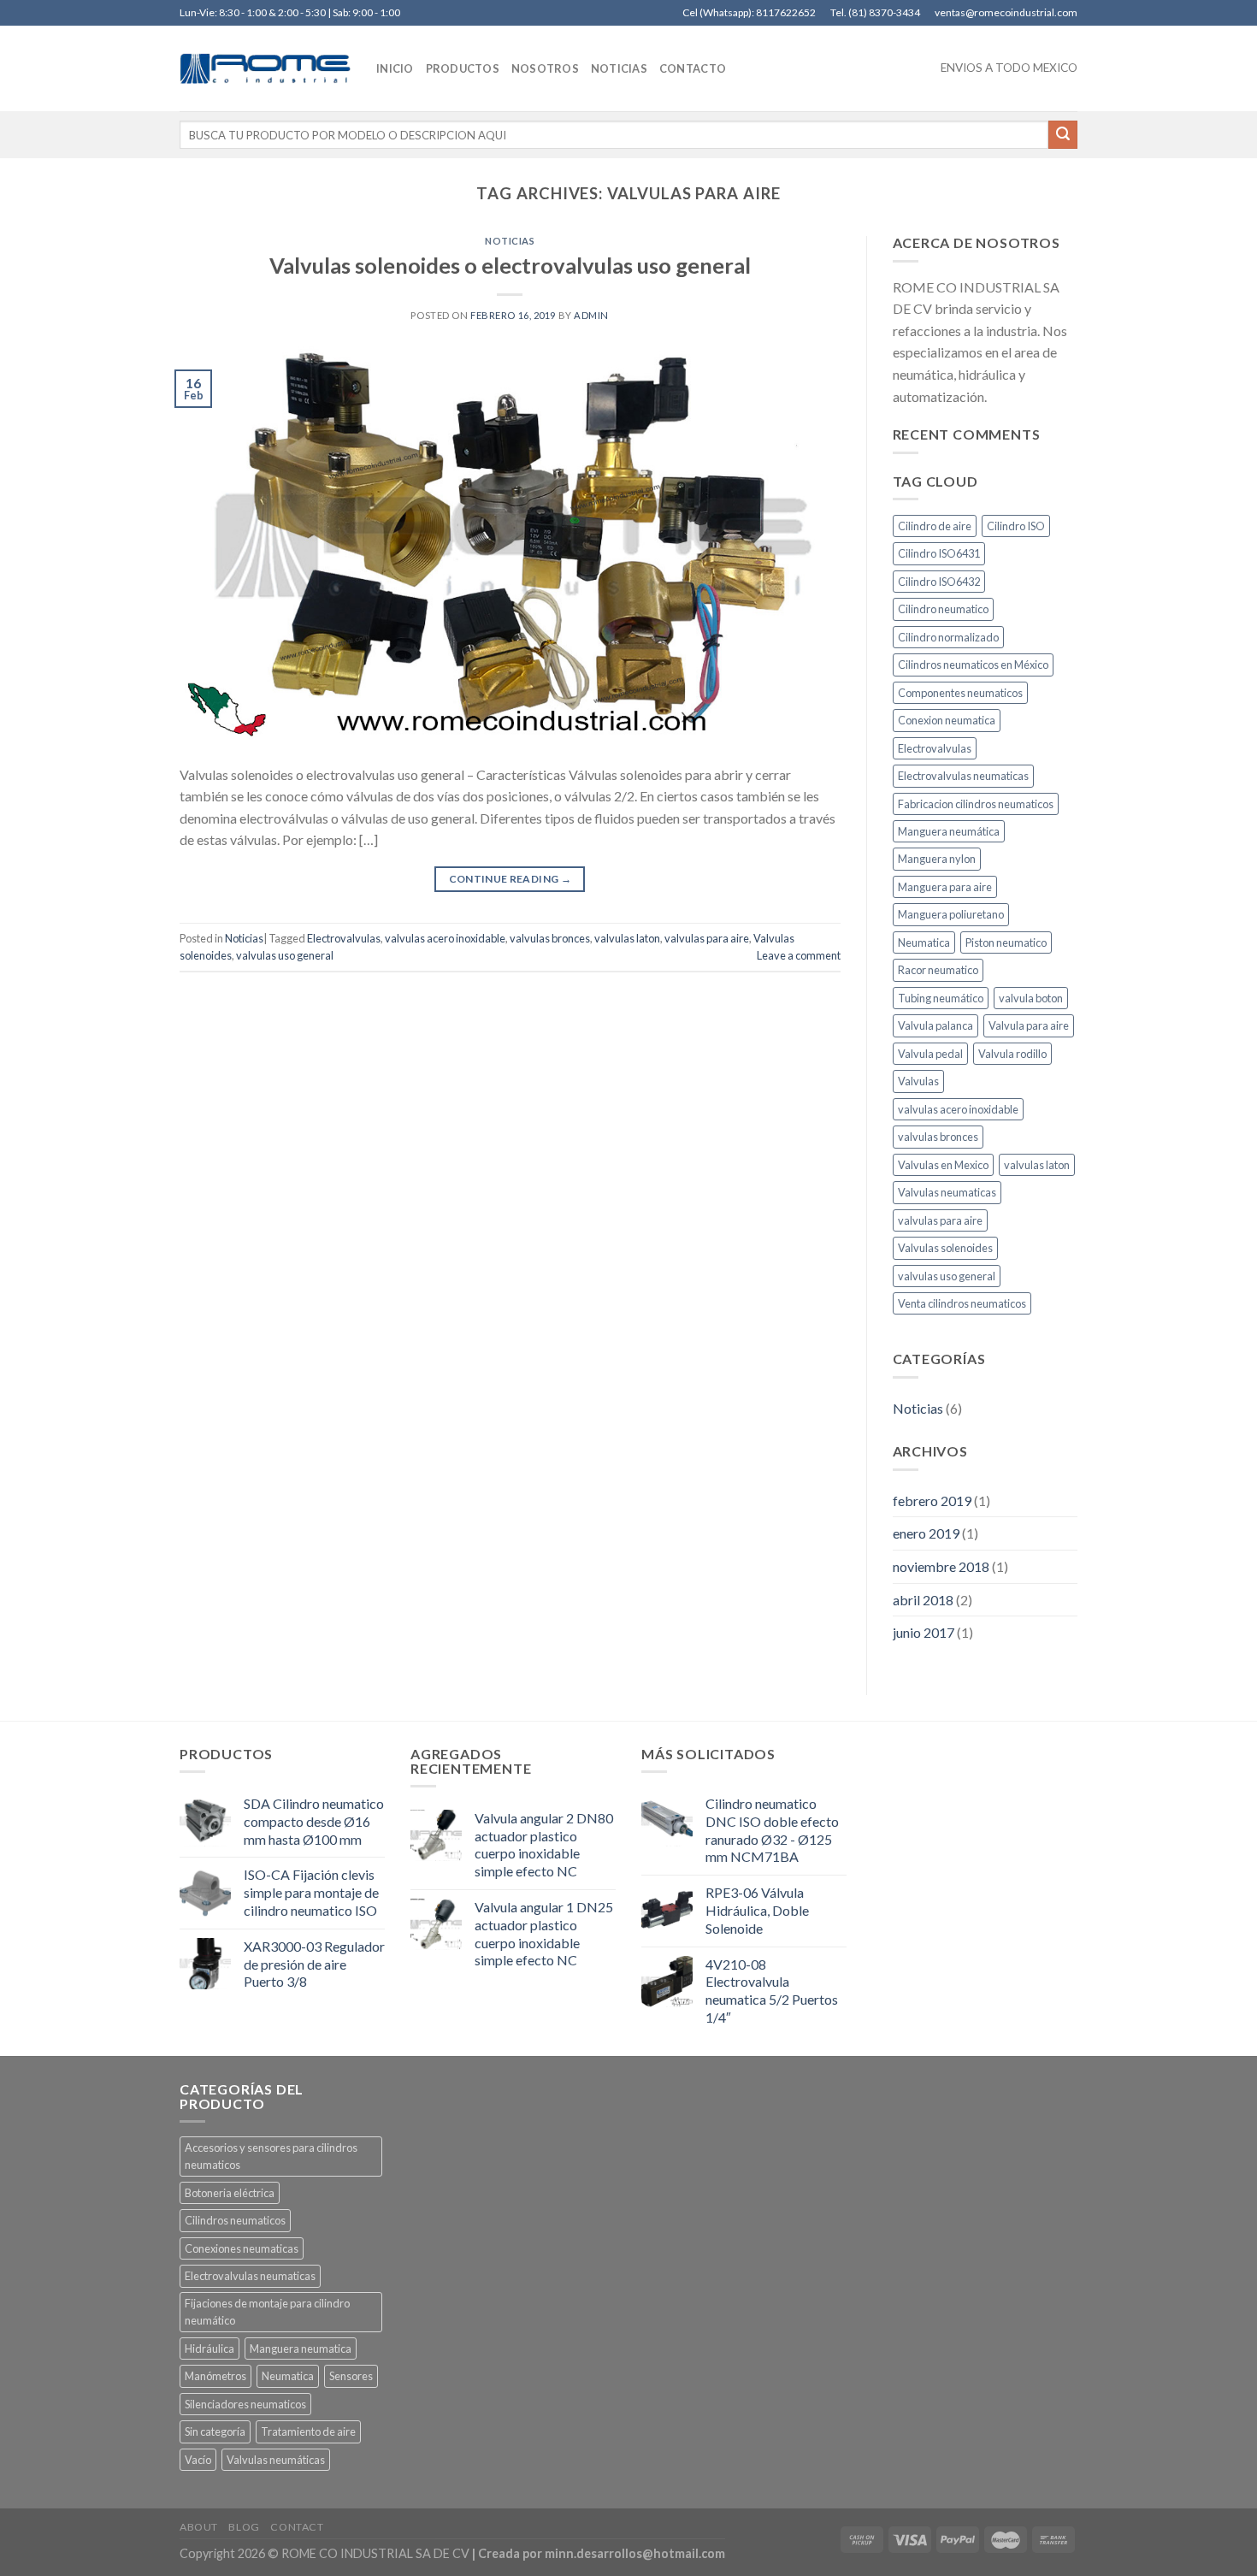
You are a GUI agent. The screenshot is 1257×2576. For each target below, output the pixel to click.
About (199, 2527)
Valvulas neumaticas (947, 1192)
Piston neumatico (1006, 942)
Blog (244, 2527)
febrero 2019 (932, 1501)
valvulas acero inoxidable (445, 938)
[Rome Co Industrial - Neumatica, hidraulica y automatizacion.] (265, 68)
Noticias (510, 241)
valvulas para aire (707, 938)
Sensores (351, 2376)
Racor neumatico (938, 970)
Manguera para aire (945, 887)
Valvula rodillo (1012, 1054)
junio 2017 (924, 1632)
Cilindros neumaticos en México (973, 665)
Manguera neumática (949, 831)
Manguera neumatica (301, 2349)
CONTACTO (693, 68)
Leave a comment (799, 955)
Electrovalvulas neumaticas (963, 776)
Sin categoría (215, 2431)
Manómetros (215, 2376)
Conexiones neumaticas (242, 2248)
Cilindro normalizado (948, 637)
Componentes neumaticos (960, 693)
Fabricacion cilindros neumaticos (976, 804)
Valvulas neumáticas (276, 2460)
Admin (591, 315)
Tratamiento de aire (308, 2431)
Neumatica (924, 942)
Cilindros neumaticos (235, 2220)
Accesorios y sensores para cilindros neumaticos (271, 2156)
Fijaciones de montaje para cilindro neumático (267, 2312)
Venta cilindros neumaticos (962, 1303)
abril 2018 (923, 1600)
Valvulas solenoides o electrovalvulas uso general (510, 265)
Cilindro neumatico (943, 609)
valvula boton (1031, 998)
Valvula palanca (935, 1025)
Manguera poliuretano (951, 914)
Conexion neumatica (947, 720)
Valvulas (918, 1081)
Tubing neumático (941, 998)
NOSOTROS (545, 68)
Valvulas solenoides (945, 1248)
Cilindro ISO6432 (939, 582)
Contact (297, 2527)
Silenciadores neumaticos (245, 2404)
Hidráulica (209, 2349)
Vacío (198, 2460)
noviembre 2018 (941, 1566)
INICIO (395, 68)
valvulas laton (627, 938)
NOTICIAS (619, 68)
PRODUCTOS (463, 68)
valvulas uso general (285, 955)
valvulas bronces (550, 938)
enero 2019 (926, 1533)
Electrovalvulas (344, 938)
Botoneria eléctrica (230, 2193)
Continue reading (510, 879)
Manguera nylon (937, 859)
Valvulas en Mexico (943, 1165)
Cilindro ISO (1016, 526)
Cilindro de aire (935, 526)
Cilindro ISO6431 (939, 553)
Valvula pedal (930, 1054)
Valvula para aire (1029, 1025)
